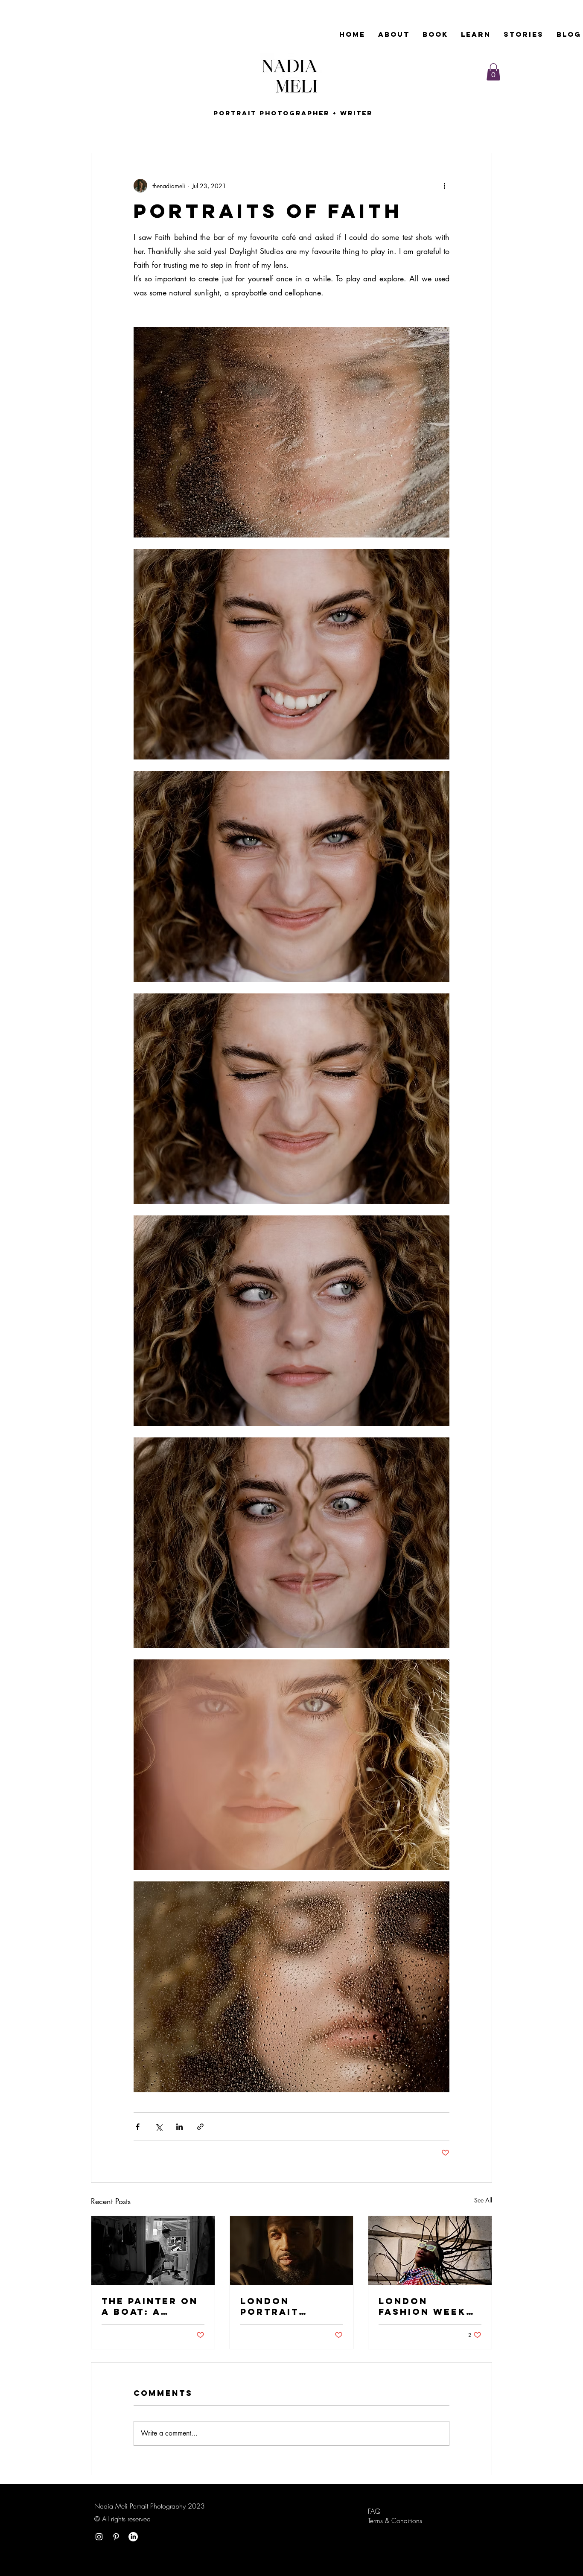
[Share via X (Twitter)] (159, 2127)
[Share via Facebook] (138, 2127)
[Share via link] (200, 2127)
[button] (493, 72)
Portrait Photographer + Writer (291, 113)
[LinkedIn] (133, 2537)
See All (483, 2200)
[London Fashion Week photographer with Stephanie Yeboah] (430, 2251)
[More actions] (444, 186)
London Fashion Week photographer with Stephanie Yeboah (428, 2306)
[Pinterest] (116, 2537)
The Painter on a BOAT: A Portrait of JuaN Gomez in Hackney (150, 2306)
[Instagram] (99, 2537)
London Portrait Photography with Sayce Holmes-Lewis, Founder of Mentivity (287, 2306)
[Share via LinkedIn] (179, 2127)
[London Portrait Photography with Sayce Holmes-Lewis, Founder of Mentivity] (292, 2251)
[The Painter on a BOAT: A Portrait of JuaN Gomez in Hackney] (153, 2251)
